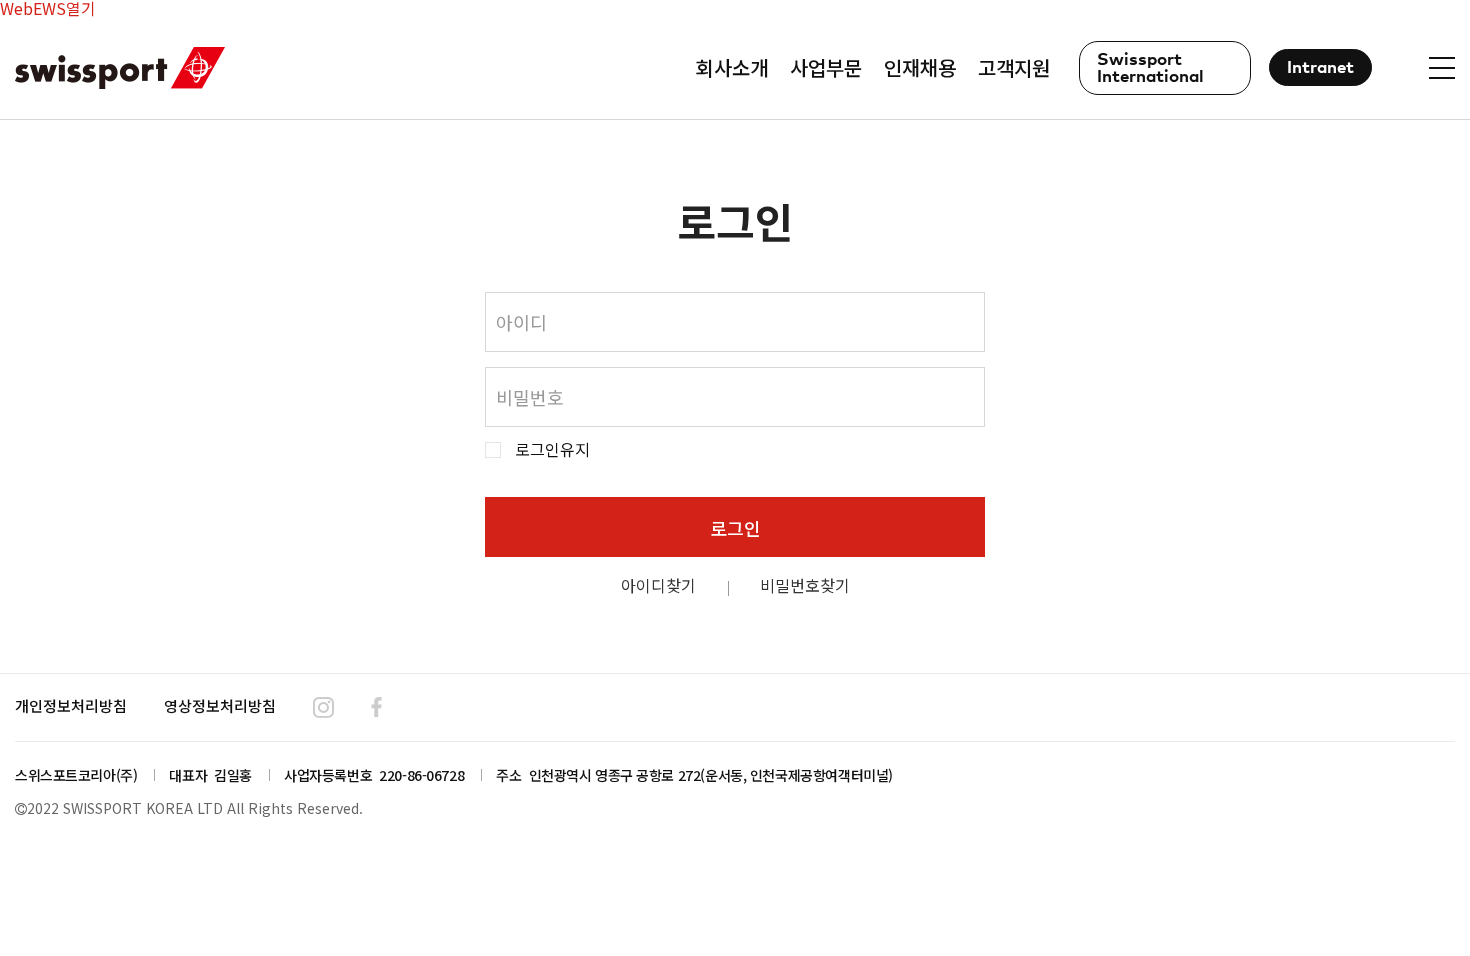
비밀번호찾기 (805, 585)
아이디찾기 (658, 585)
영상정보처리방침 (220, 705)
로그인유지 (552, 449)
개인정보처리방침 (71, 705)
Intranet (1320, 68)
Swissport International (1150, 69)
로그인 (735, 528)
